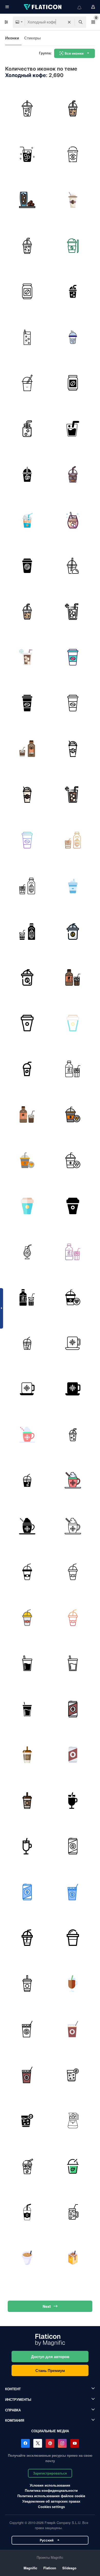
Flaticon (50, 2568)
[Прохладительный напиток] (73, 429)
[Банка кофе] (27, 292)
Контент (13, 2389)
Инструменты (18, 2399)
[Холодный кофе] (73, 200)
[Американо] (27, 383)
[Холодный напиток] (27, 154)
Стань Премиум (50, 2370)
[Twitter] (38, 2443)
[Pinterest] (50, 2443)
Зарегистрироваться (50, 2473)
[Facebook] (25, 2443)
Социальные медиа (50, 2431)
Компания (15, 2420)
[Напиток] (27, 612)
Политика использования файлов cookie (51, 2496)
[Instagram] (62, 2443)
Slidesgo (69, 2568)
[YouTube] (75, 2443)
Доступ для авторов (50, 2357)
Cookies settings (51, 2507)
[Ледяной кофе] (27, 109)
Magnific (30, 2568)
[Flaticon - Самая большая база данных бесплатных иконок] (43, 7)
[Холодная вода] (27, 429)
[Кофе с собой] (73, 154)
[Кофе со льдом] (73, 109)
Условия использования (50, 2485)
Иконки (12, 38)
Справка (13, 2410)
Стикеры (32, 38)
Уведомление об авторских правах (51, 2501)
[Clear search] (69, 22)
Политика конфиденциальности (51, 2490)
